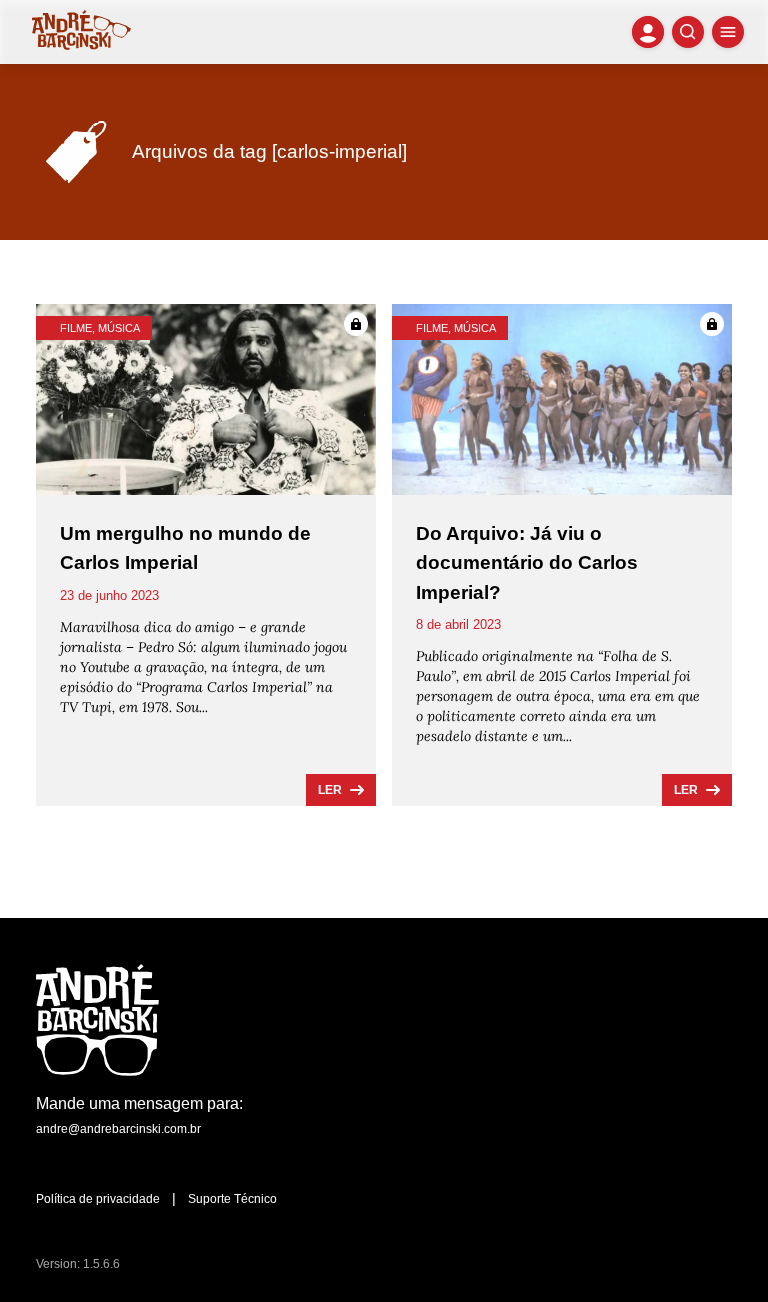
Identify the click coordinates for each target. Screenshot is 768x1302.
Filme (76, 328)
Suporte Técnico (232, 1199)
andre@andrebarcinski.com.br (118, 1129)
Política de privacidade (98, 1199)
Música (119, 328)
